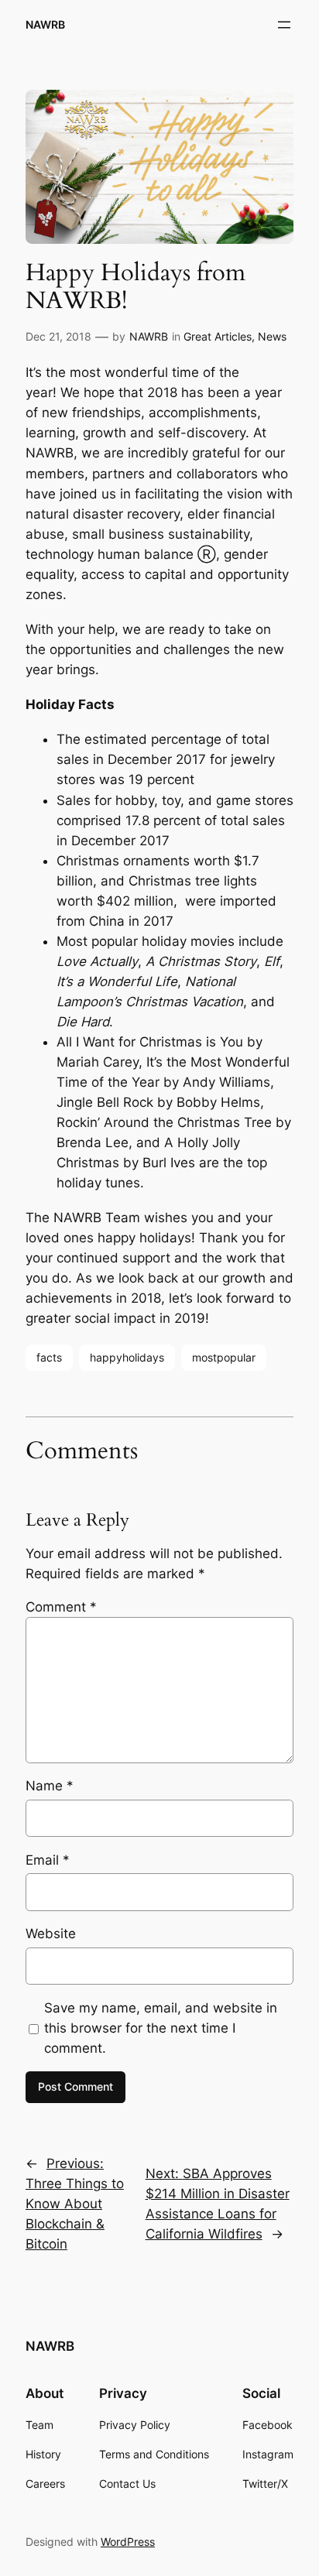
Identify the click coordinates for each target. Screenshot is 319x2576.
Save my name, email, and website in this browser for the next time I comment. (161, 2028)
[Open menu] (284, 25)
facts (49, 1357)
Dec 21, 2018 (58, 336)
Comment (61, 1607)
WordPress (128, 2542)
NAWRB (45, 24)
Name (50, 1786)
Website (51, 1934)
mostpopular (224, 1357)
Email (48, 1860)
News (272, 336)
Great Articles (218, 336)
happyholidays (127, 1357)
